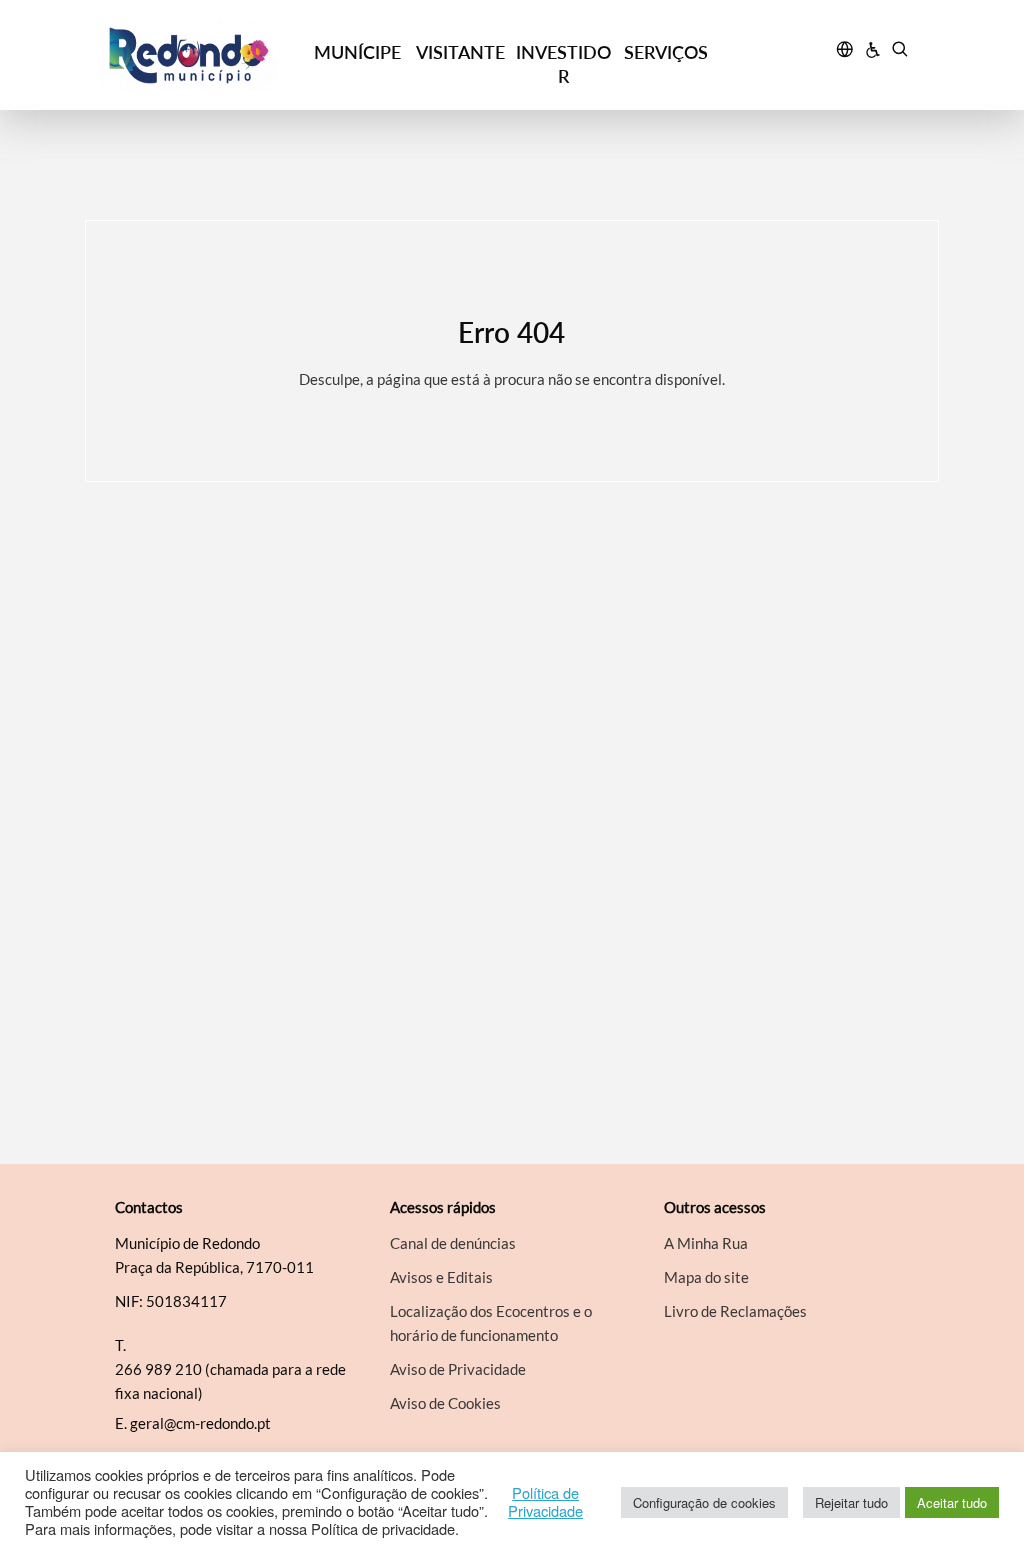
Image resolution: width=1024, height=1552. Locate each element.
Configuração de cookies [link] (704, 1502)
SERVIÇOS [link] (666, 52)
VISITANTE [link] (460, 52)
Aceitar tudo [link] (952, 1502)
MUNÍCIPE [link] (357, 52)
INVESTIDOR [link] (563, 64)
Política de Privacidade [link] (545, 1502)
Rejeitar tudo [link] (851, 1502)
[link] (203, 55)
